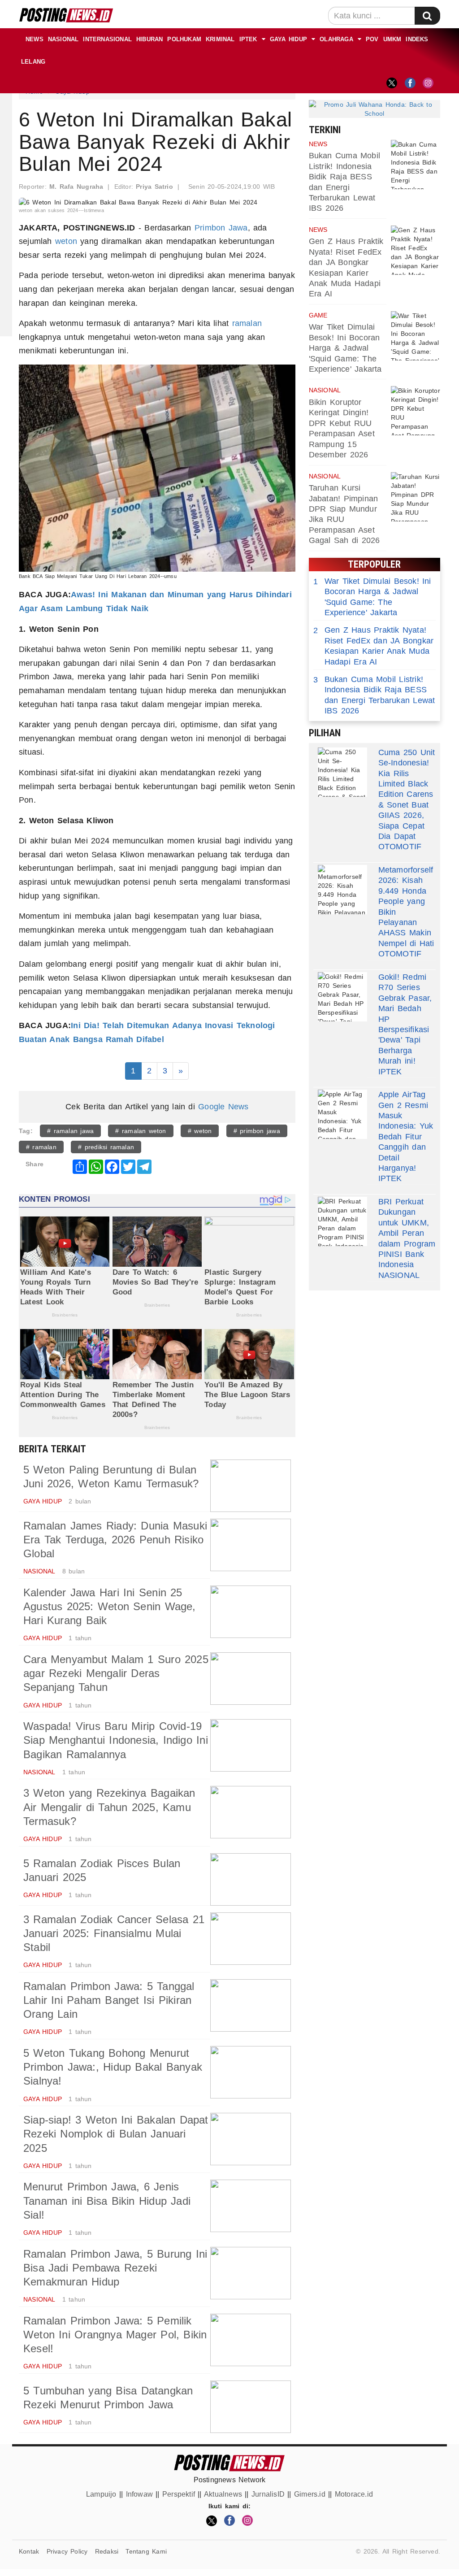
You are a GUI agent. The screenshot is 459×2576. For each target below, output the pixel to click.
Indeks (417, 39)
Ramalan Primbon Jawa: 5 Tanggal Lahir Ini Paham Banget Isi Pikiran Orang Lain (109, 2000)
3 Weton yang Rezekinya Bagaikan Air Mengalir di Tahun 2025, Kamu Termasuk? (109, 1807)
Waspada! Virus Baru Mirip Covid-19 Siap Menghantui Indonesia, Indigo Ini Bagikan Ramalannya (116, 1740)
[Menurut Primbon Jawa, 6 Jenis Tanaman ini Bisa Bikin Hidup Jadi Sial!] (251, 2206)
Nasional (63, 39)
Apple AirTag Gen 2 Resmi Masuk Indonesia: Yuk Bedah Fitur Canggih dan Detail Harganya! (406, 1131)
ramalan (247, 323)
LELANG (33, 62)
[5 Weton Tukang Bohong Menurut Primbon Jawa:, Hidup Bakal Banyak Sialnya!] (251, 2072)
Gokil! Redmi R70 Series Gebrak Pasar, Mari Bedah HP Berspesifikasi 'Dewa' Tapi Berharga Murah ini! (405, 1019)
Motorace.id (354, 2494)
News (35, 39)
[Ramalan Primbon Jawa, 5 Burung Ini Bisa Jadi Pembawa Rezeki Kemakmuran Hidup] (251, 2273)
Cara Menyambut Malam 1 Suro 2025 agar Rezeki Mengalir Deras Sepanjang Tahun (116, 1673)
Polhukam (184, 39)
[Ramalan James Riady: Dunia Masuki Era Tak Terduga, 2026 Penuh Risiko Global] (251, 1545)
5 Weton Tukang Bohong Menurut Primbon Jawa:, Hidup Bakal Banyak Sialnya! (113, 2067)
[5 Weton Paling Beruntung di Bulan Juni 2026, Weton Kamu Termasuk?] (251, 1486)
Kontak (29, 2551)
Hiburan (149, 39)
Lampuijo (101, 2494)
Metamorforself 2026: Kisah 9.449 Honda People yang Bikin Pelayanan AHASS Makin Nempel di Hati (406, 907)
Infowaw (139, 2494)
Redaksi (107, 2551)
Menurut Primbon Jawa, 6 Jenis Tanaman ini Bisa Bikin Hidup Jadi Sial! (107, 2200)
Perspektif (179, 2494)
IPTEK (248, 39)
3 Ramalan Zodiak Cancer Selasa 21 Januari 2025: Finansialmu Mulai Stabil (114, 1933)
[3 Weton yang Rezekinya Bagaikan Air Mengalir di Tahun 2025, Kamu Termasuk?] (251, 1812)
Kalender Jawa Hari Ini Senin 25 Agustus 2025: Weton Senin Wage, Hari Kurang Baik (110, 1606)
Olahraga (336, 39)
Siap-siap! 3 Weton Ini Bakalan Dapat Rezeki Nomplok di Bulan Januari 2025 (116, 2134)
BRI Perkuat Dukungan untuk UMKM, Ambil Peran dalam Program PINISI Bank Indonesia (407, 1233)
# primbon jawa (257, 1131)
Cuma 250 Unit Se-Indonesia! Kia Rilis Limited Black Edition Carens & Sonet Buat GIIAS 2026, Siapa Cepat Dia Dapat (407, 794)
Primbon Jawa (221, 228)
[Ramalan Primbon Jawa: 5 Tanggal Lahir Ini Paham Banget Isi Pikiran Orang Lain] (251, 2005)
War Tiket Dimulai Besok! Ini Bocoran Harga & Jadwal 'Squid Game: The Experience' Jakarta (345, 348)
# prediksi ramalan (106, 1147)
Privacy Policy (67, 2551)
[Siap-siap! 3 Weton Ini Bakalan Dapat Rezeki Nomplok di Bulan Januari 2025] (251, 2139)
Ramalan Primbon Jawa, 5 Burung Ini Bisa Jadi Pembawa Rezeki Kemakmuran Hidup (115, 2268)
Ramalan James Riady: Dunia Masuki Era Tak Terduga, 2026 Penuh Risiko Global (115, 1540)
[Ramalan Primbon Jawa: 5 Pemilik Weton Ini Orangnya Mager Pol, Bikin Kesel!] (251, 2340)
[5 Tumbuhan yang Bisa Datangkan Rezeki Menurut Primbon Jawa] (251, 2407)
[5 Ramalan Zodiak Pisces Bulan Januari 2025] (251, 1879)
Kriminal (220, 39)
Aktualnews (223, 2494)
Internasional (107, 39)
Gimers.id (310, 2494)
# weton (200, 1131)
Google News (223, 1107)
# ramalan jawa (70, 1131)
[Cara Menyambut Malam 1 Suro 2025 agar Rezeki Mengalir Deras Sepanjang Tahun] (251, 1679)
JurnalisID (268, 2494)
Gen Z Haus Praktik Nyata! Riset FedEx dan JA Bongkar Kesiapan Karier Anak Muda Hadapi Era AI (374, 646)
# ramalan (41, 1147)
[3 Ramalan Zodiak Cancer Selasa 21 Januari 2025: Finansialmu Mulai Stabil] (251, 1939)
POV (372, 39)
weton (66, 241)
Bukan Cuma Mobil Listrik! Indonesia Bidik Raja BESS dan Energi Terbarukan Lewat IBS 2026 (374, 695)
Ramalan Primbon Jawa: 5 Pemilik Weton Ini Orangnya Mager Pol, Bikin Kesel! (115, 2335)
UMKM (392, 39)
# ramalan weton (141, 1131)
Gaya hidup (288, 39)
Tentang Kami (146, 2551)
